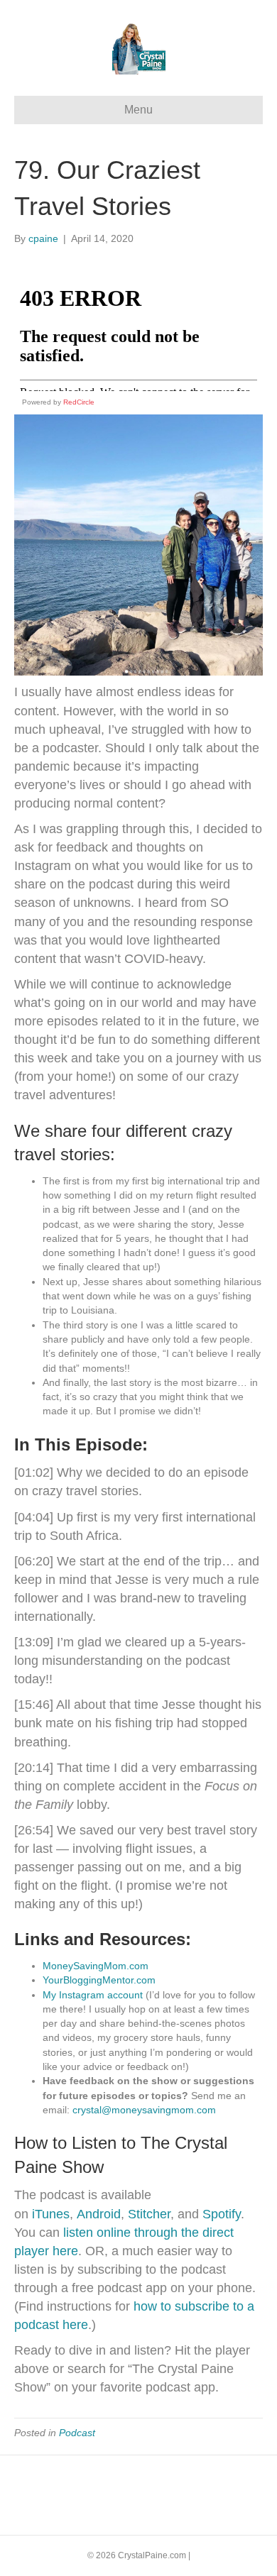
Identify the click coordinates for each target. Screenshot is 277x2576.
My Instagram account (93, 1995)
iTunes (49, 2214)
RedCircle (79, 402)
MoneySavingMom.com (96, 1966)
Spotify (222, 2214)
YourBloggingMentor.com (99, 1980)
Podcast (77, 2433)
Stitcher (149, 2214)
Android (99, 2214)
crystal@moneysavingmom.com (144, 2110)
